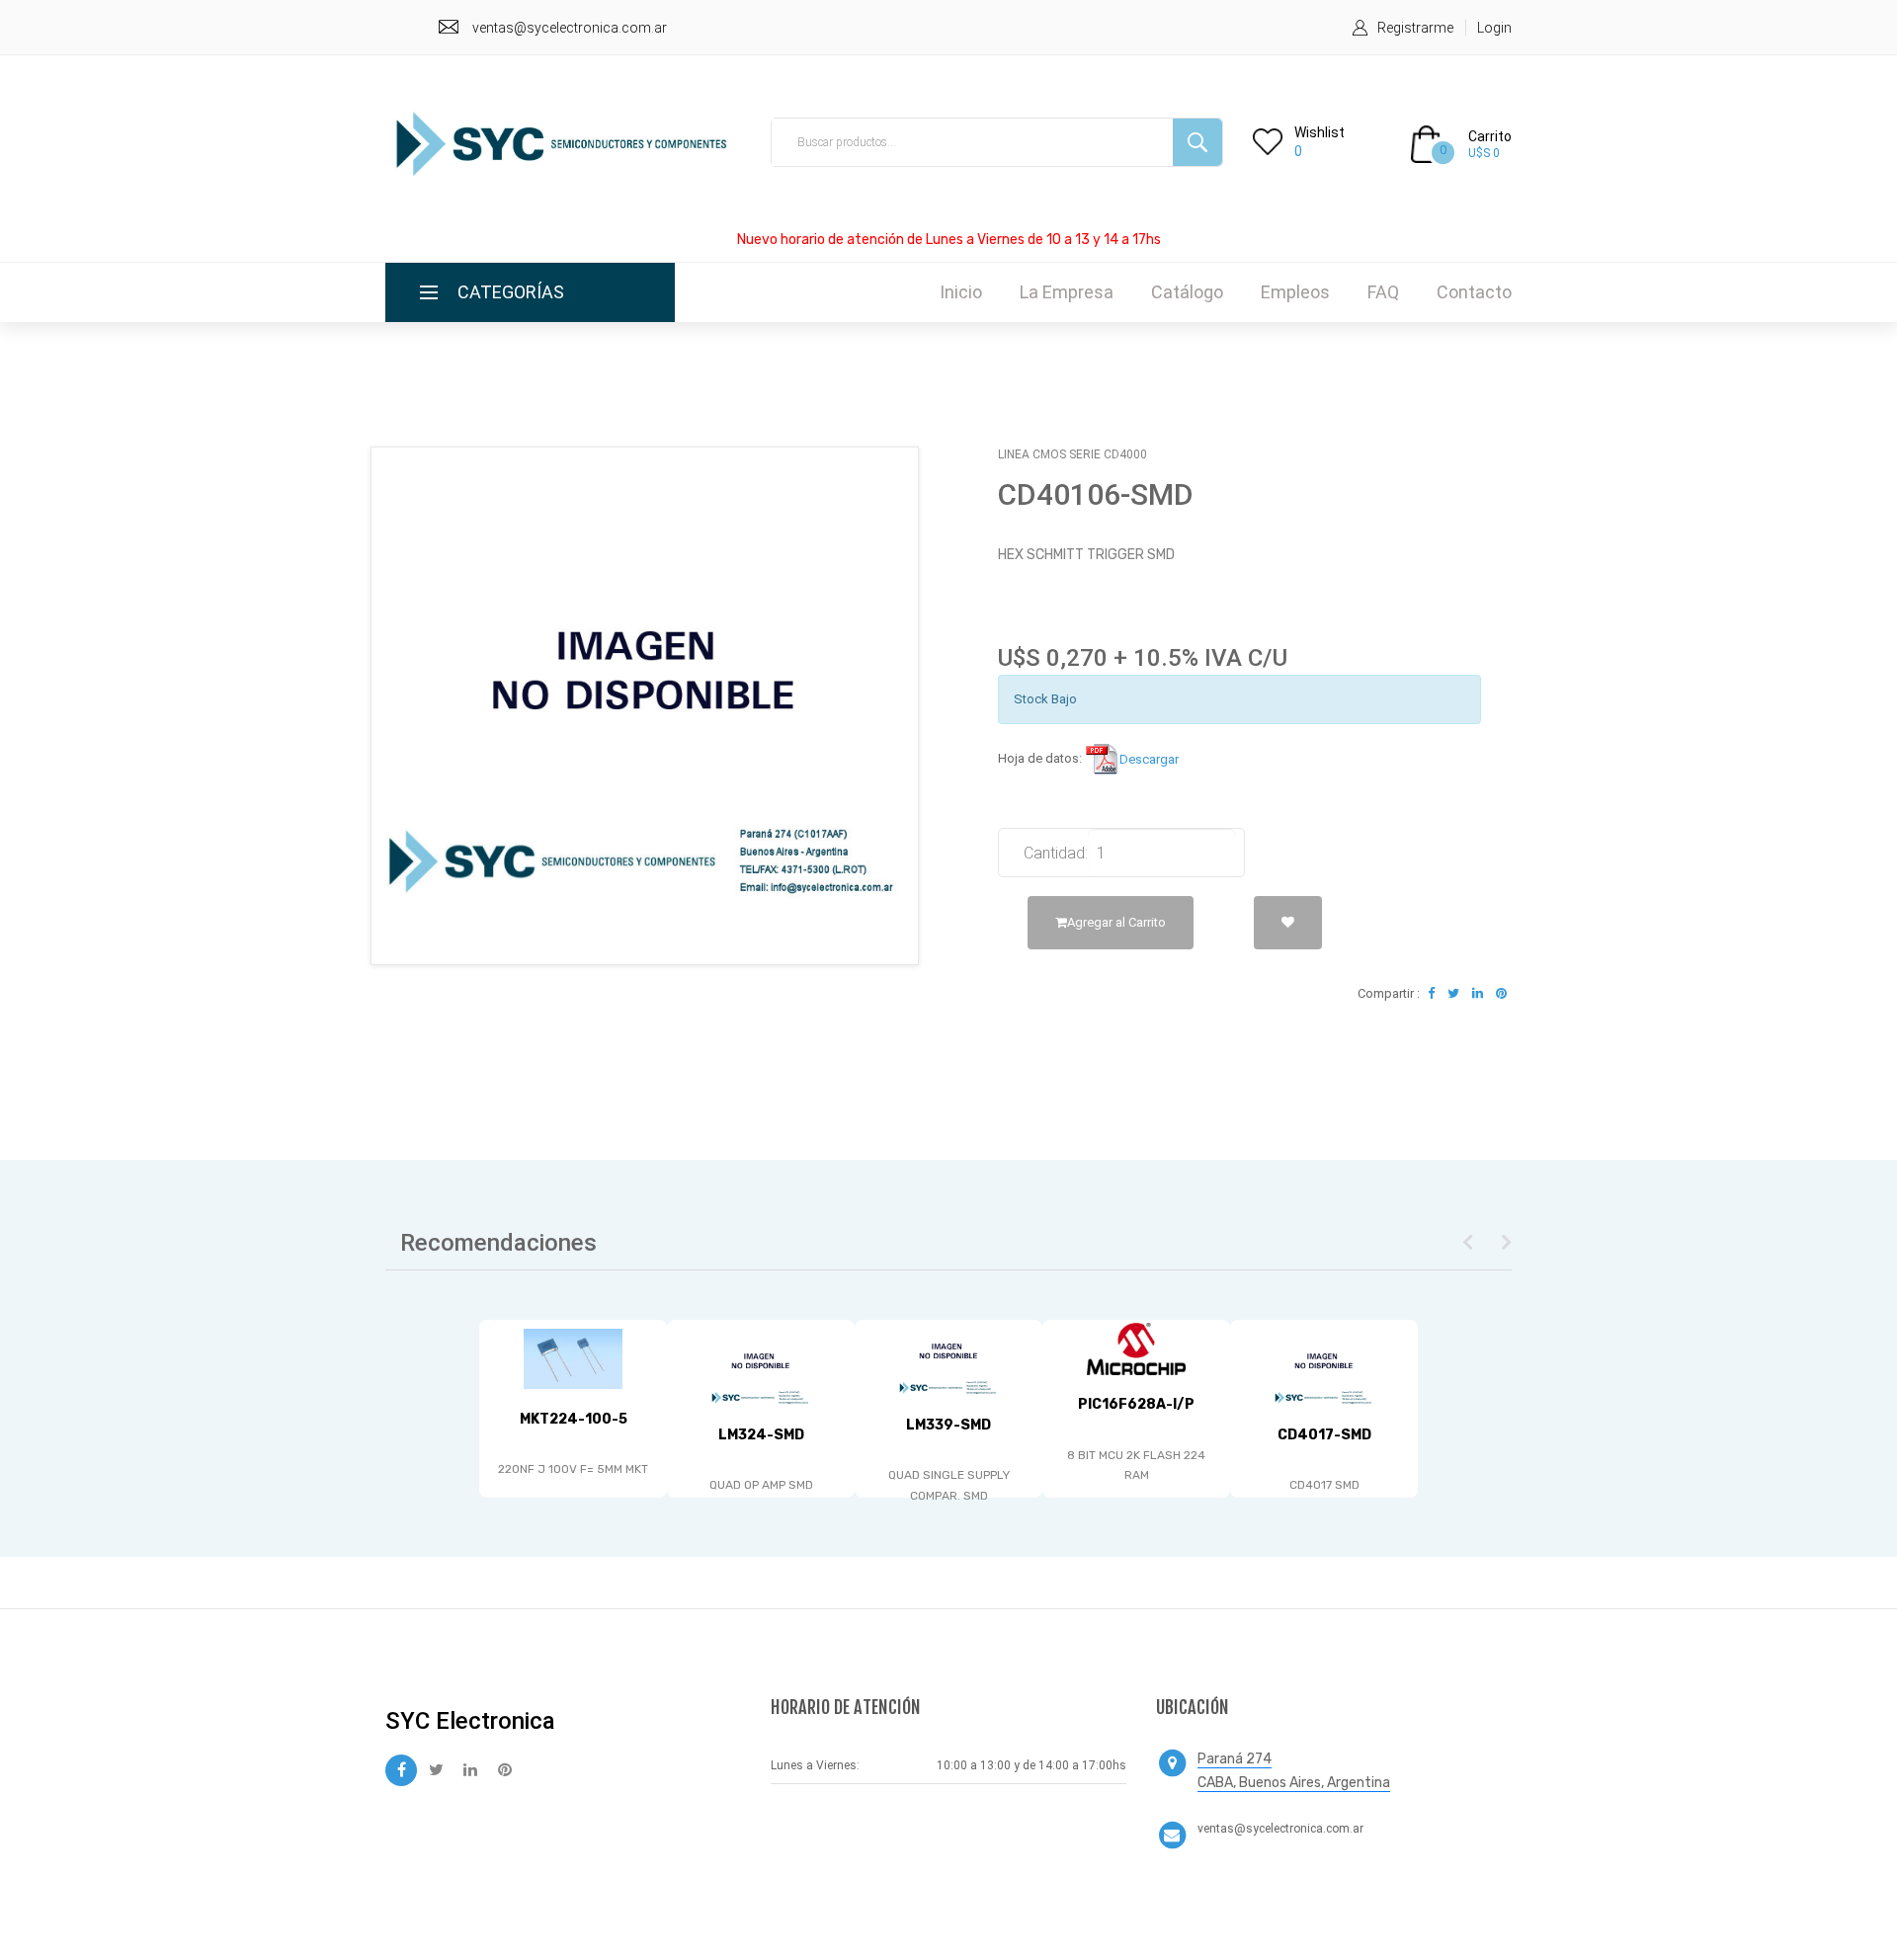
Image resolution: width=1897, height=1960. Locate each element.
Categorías (511, 292)
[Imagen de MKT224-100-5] (573, 1359)
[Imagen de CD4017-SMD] (1324, 1368)
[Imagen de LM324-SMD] (761, 1368)
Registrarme (1415, 28)
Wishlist (1320, 132)
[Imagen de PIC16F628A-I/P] (1136, 1349)
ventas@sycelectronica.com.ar (570, 28)
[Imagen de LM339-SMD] (948, 1358)
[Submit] (1197, 142)
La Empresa (1067, 292)
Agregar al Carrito (1116, 922)
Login (1494, 28)
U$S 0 (1484, 153)
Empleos (1295, 292)
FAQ (1383, 292)
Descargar (1149, 759)
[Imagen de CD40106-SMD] (645, 705)
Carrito (1490, 136)
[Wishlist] (1288, 923)
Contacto (1474, 292)
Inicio (961, 292)
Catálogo (1187, 292)
